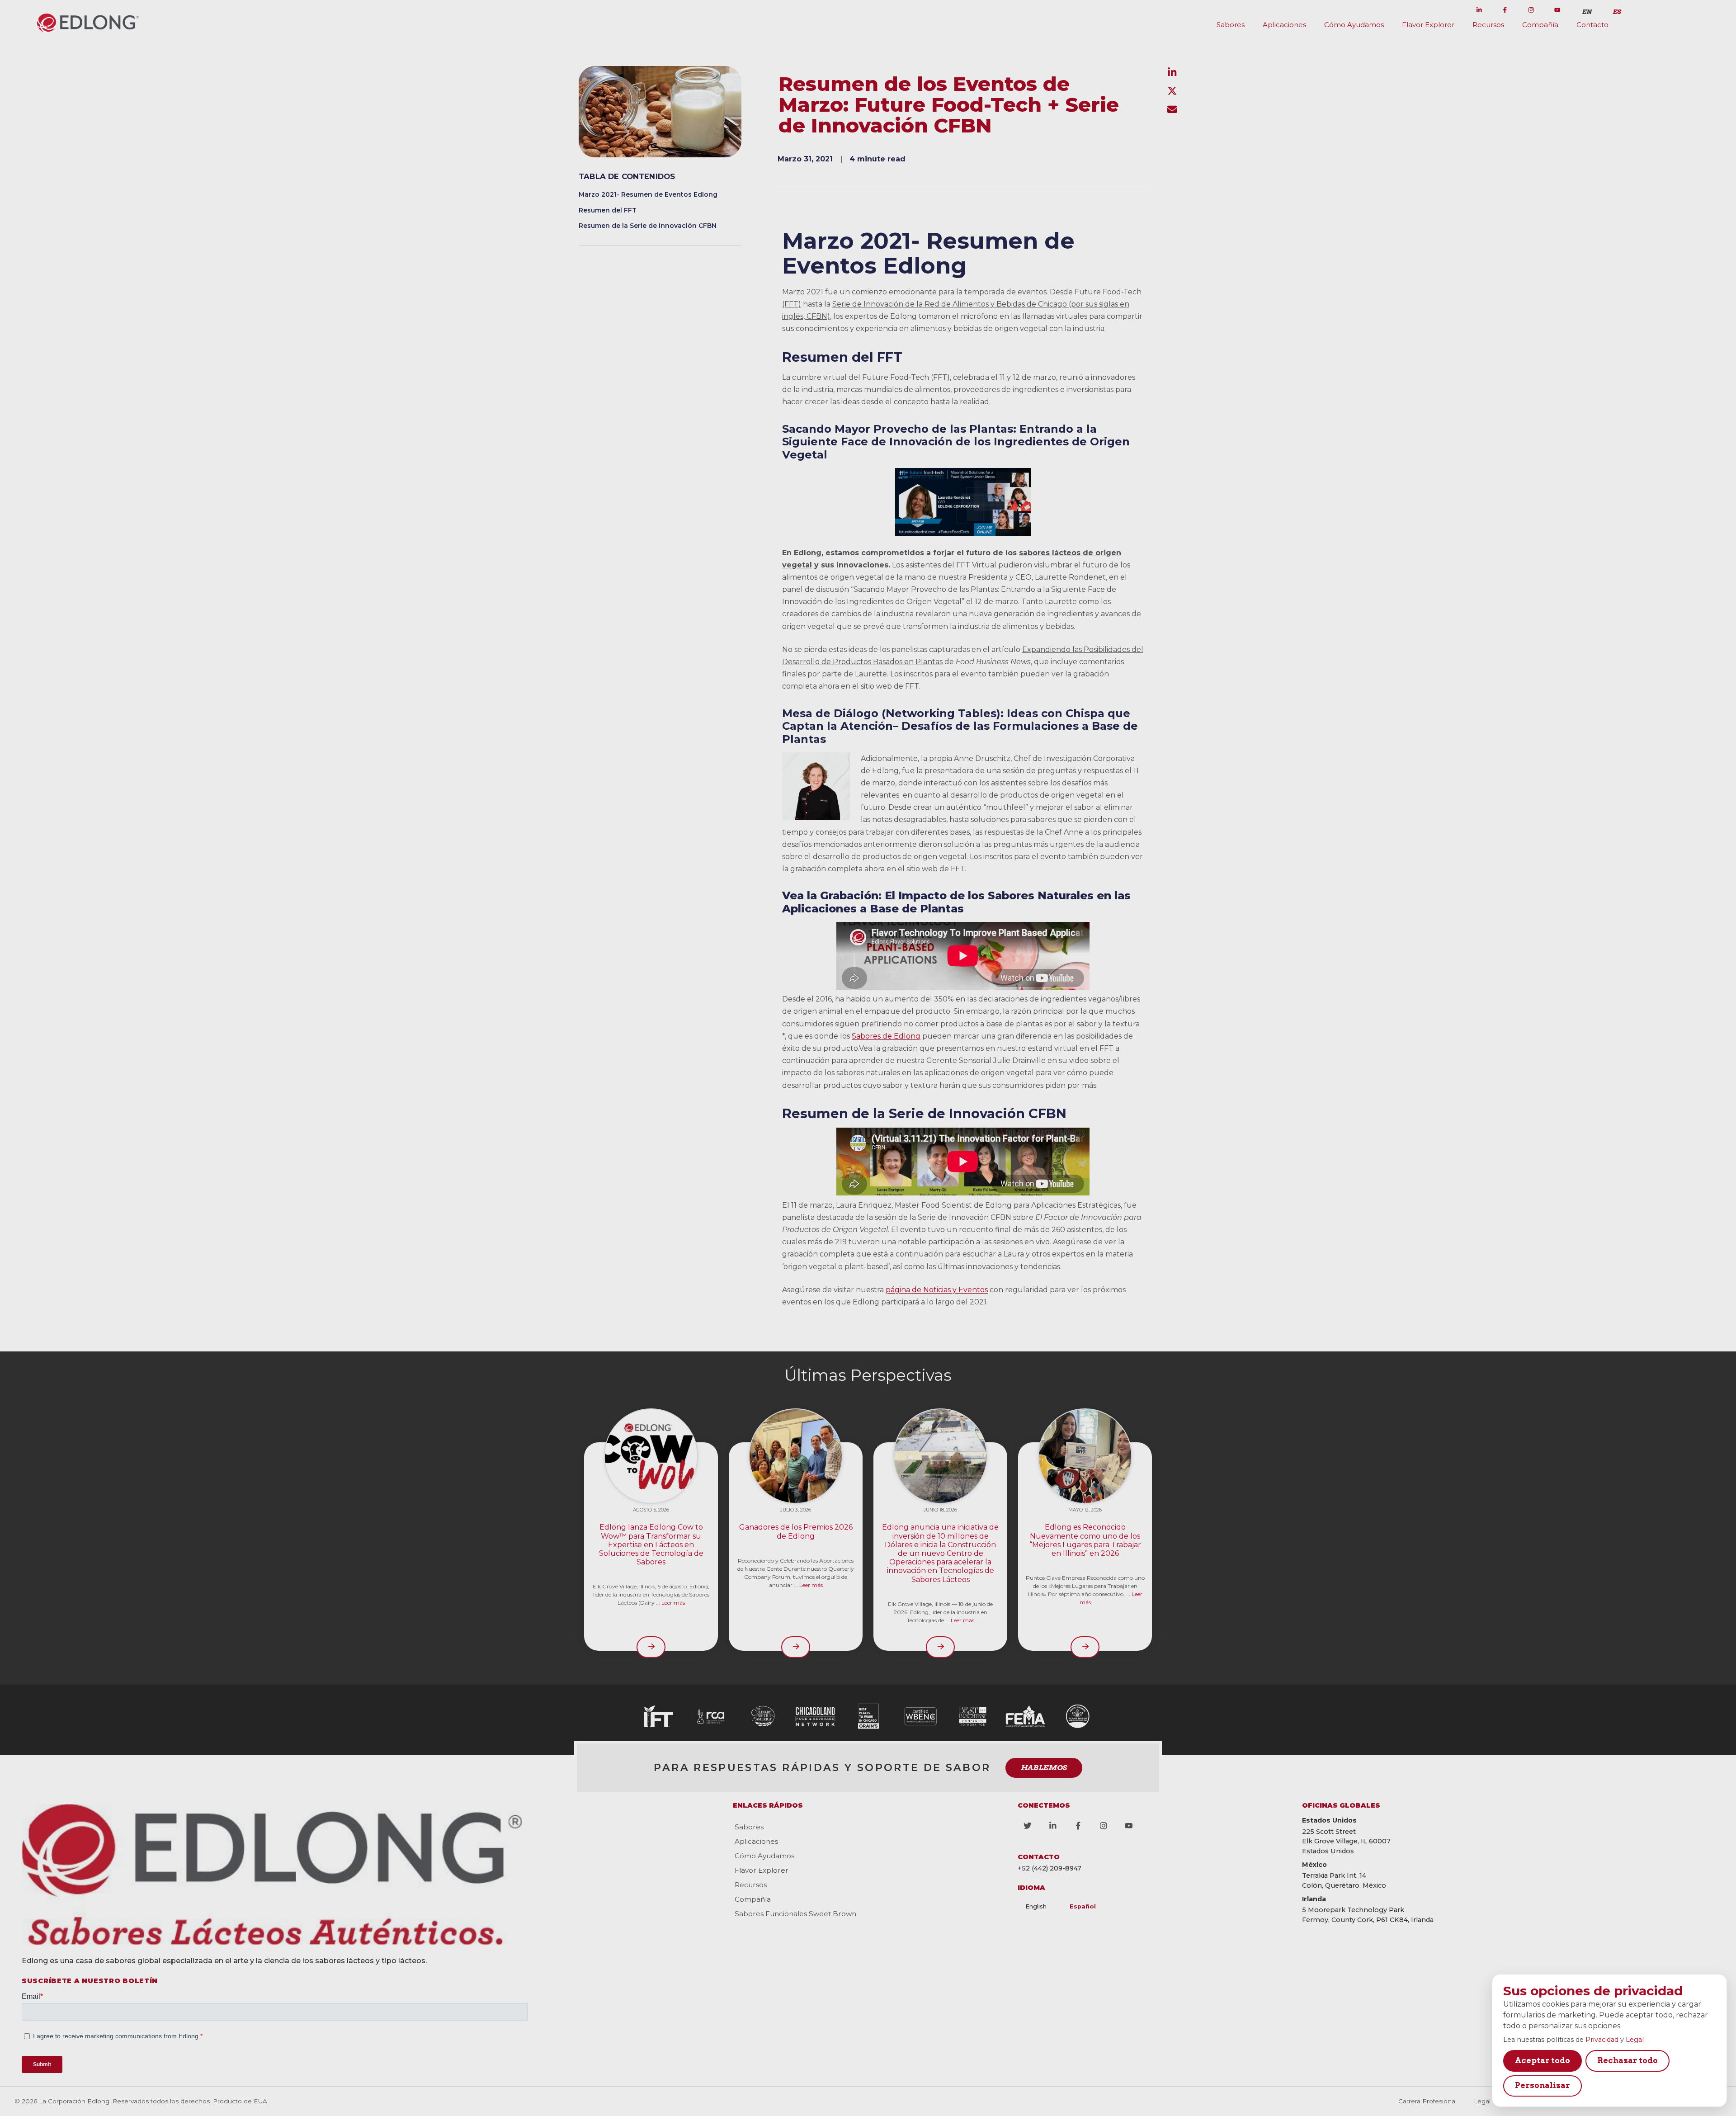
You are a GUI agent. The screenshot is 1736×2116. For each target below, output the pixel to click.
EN (1587, 12)
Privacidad (1602, 2040)
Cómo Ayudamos (1354, 25)
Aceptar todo (1543, 2060)
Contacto (1592, 25)
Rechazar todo (1627, 2060)
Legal (1635, 2040)
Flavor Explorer (1428, 25)
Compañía (1540, 25)
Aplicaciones (1284, 25)
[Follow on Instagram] (1531, 10)
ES (1617, 12)
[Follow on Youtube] (1557, 10)
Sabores (1231, 25)
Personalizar (1543, 2085)
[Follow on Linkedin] (1479, 10)
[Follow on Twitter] (1453, 10)
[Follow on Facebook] (1505, 10)
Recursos (1488, 25)
